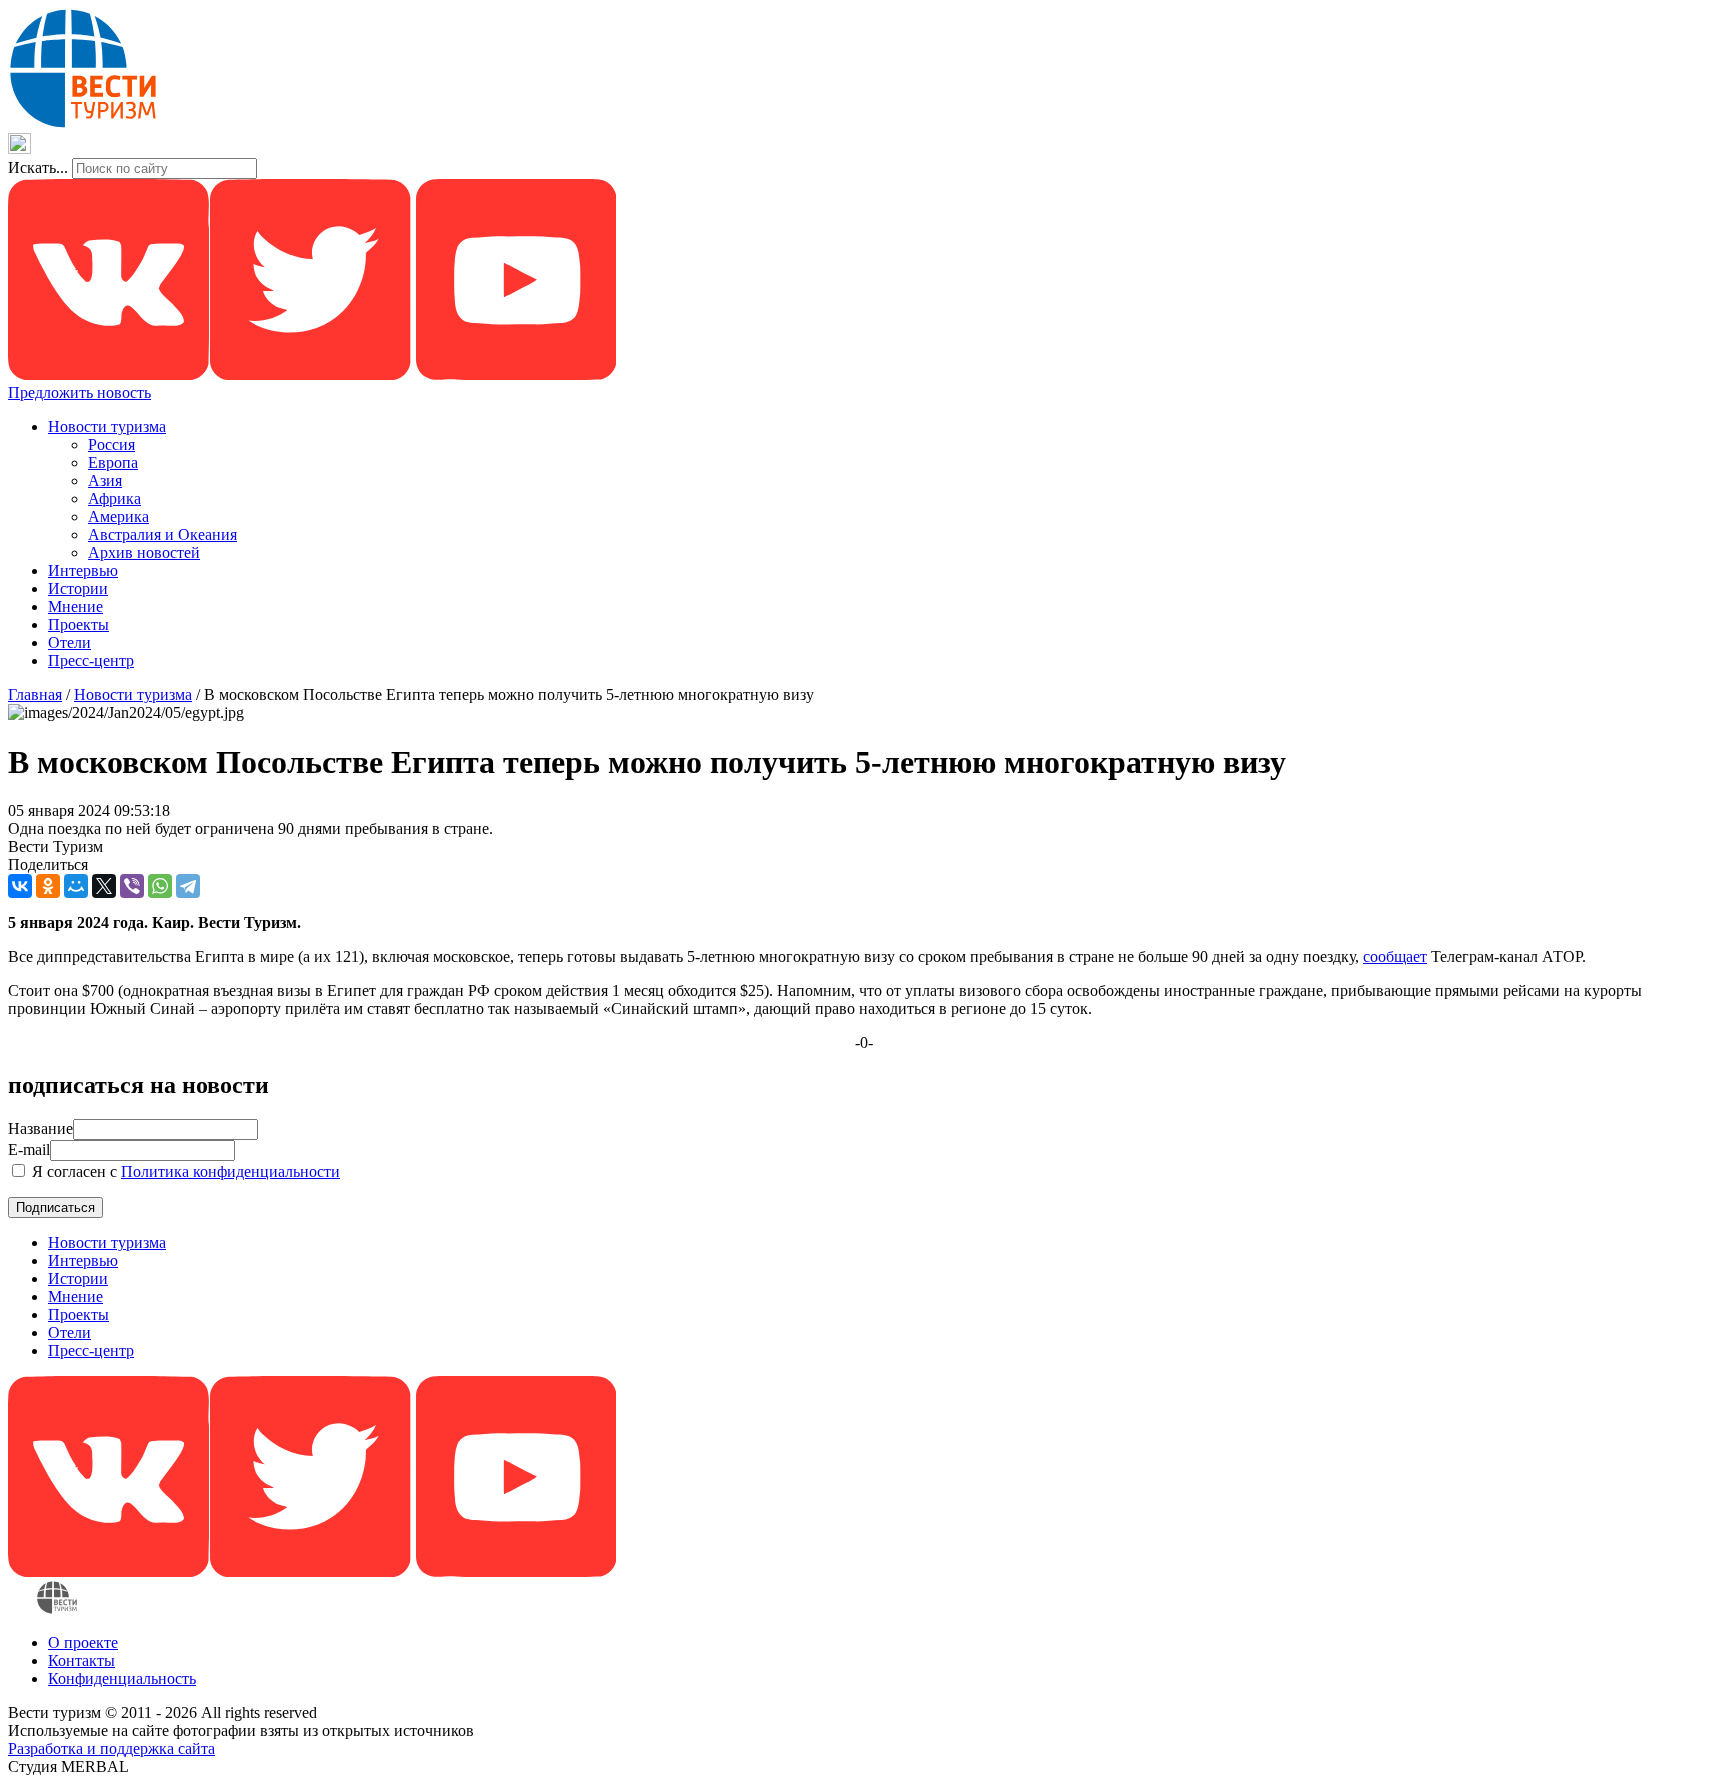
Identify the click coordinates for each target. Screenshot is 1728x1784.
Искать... (38, 167)
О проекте (83, 1642)
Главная (35, 694)
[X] (104, 886)
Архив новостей (144, 552)
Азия (105, 480)
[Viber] (132, 886)
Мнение (75, 606)
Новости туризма (107, 426)
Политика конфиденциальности (230, 1171)
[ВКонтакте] (20, 886)
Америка (118, 516)
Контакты (81, 1660)
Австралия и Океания (162, 534)
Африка (114, 498)
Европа (113, 462)
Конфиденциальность (122, 1678)
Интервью (83, 570)
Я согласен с (184, 1171)
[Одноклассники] (48, 886)
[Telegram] (188, 886)
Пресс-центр (91, 660)
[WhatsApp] (160, 886)
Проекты (78, 624)
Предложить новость (79, 392)
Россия (111, 444)
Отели (69, 642)
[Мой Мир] (76, 886)
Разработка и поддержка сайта (111, 1748)
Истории (78, 588)
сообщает (1395, 956)
